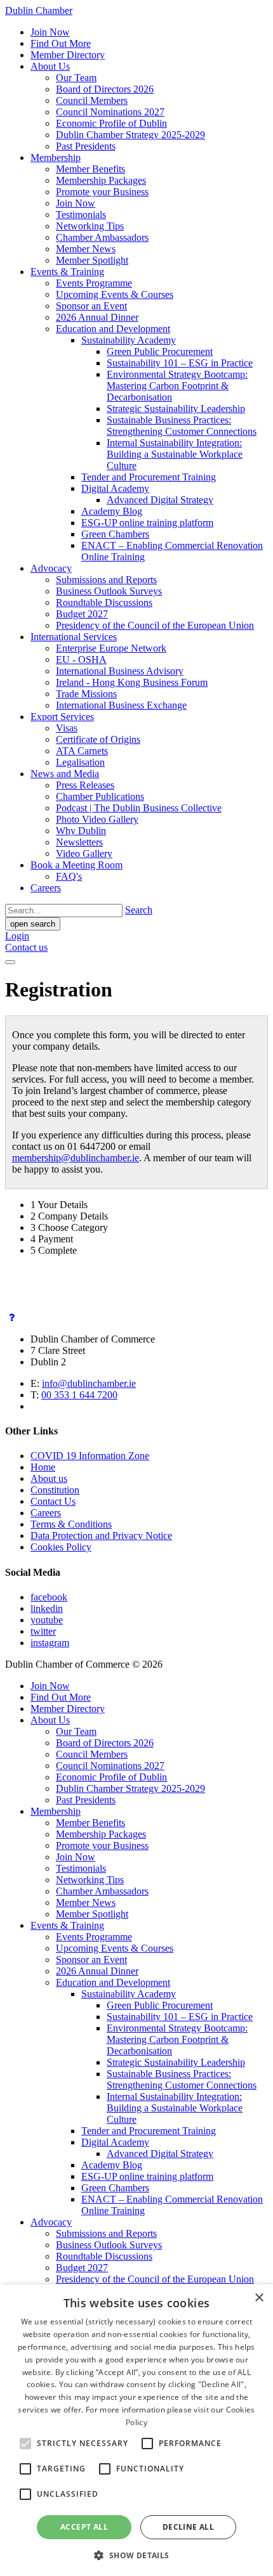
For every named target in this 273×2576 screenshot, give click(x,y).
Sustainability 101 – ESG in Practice (180, 363)
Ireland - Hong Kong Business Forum (132, 682)
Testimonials (81, 215)
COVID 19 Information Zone (90, 1456)
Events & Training (67, 272)
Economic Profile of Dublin (111, 123)
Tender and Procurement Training (149, 477)
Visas (67, 728)
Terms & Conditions (71, 1524)
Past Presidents (86, 146)
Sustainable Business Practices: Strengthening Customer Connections (182, 426)
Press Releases (85, 785)
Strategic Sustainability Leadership (176, 409)
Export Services (62, 717)
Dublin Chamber (39, 10)
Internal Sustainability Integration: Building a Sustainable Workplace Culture (175, 454)
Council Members (92, 100)
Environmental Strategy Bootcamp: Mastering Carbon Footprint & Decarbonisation (177, 386)
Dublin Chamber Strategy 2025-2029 (130, 135)
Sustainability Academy (129, 340)
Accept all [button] (84, 2527)
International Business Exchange (121, 705)
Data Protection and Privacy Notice (101, 1536)
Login (17, 936)
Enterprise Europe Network (111, 648)
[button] (136, 2555)
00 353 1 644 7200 (79, 1395)
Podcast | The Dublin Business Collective (139, 808)
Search (139, 910)
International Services (74, 637)
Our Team (76, 78)
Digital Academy (115, 488)
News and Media (65, 774)
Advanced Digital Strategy (160, 500)
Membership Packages (101, 180)
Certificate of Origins (98, 739)
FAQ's (69, 876)
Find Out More (61, 43)
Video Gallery (84, 853)
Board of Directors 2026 (105, 89)
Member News (86, 249)
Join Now (50, 32)
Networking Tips (90, 226)
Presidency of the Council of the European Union (155, 625)
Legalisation (80, 762)
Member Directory (68, 55)
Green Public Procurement (160, 351)
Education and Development (113, 329)
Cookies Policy (61, 1547)
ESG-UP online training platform (147, 523)
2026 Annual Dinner (97, 317)
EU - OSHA (81, 660)
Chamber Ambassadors (102, 237)
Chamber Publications (100, 796)
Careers (46, 888)
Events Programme (94, 283)
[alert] (136, 2430)
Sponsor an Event (91, 306)
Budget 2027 (82, 614)
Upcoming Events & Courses (115, 294)
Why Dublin (81, 831)
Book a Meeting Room (77, 865)
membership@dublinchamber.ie (76, 1158)
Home (43, 1467)
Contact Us (53, 1501)
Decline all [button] (188, 2527)
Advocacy (51, 568)
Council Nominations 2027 (110, 112)
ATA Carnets (82, 751)
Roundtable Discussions (104, 602)
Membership (56, 158)
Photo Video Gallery (97, 819)
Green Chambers (115, 534)
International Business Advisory (120, 671)
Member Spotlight (92, 260)
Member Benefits (90, 169)
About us (49, 1478)
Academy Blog (112, 511)
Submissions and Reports (106, 580)
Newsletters (79, 842)
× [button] (259, 2298)
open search (33, 924)
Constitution (55, 1490)
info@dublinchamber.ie (89, 1383)
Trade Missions (86, 694)
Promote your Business (102, 192)
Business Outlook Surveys (109, 591)
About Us (50, 66)
